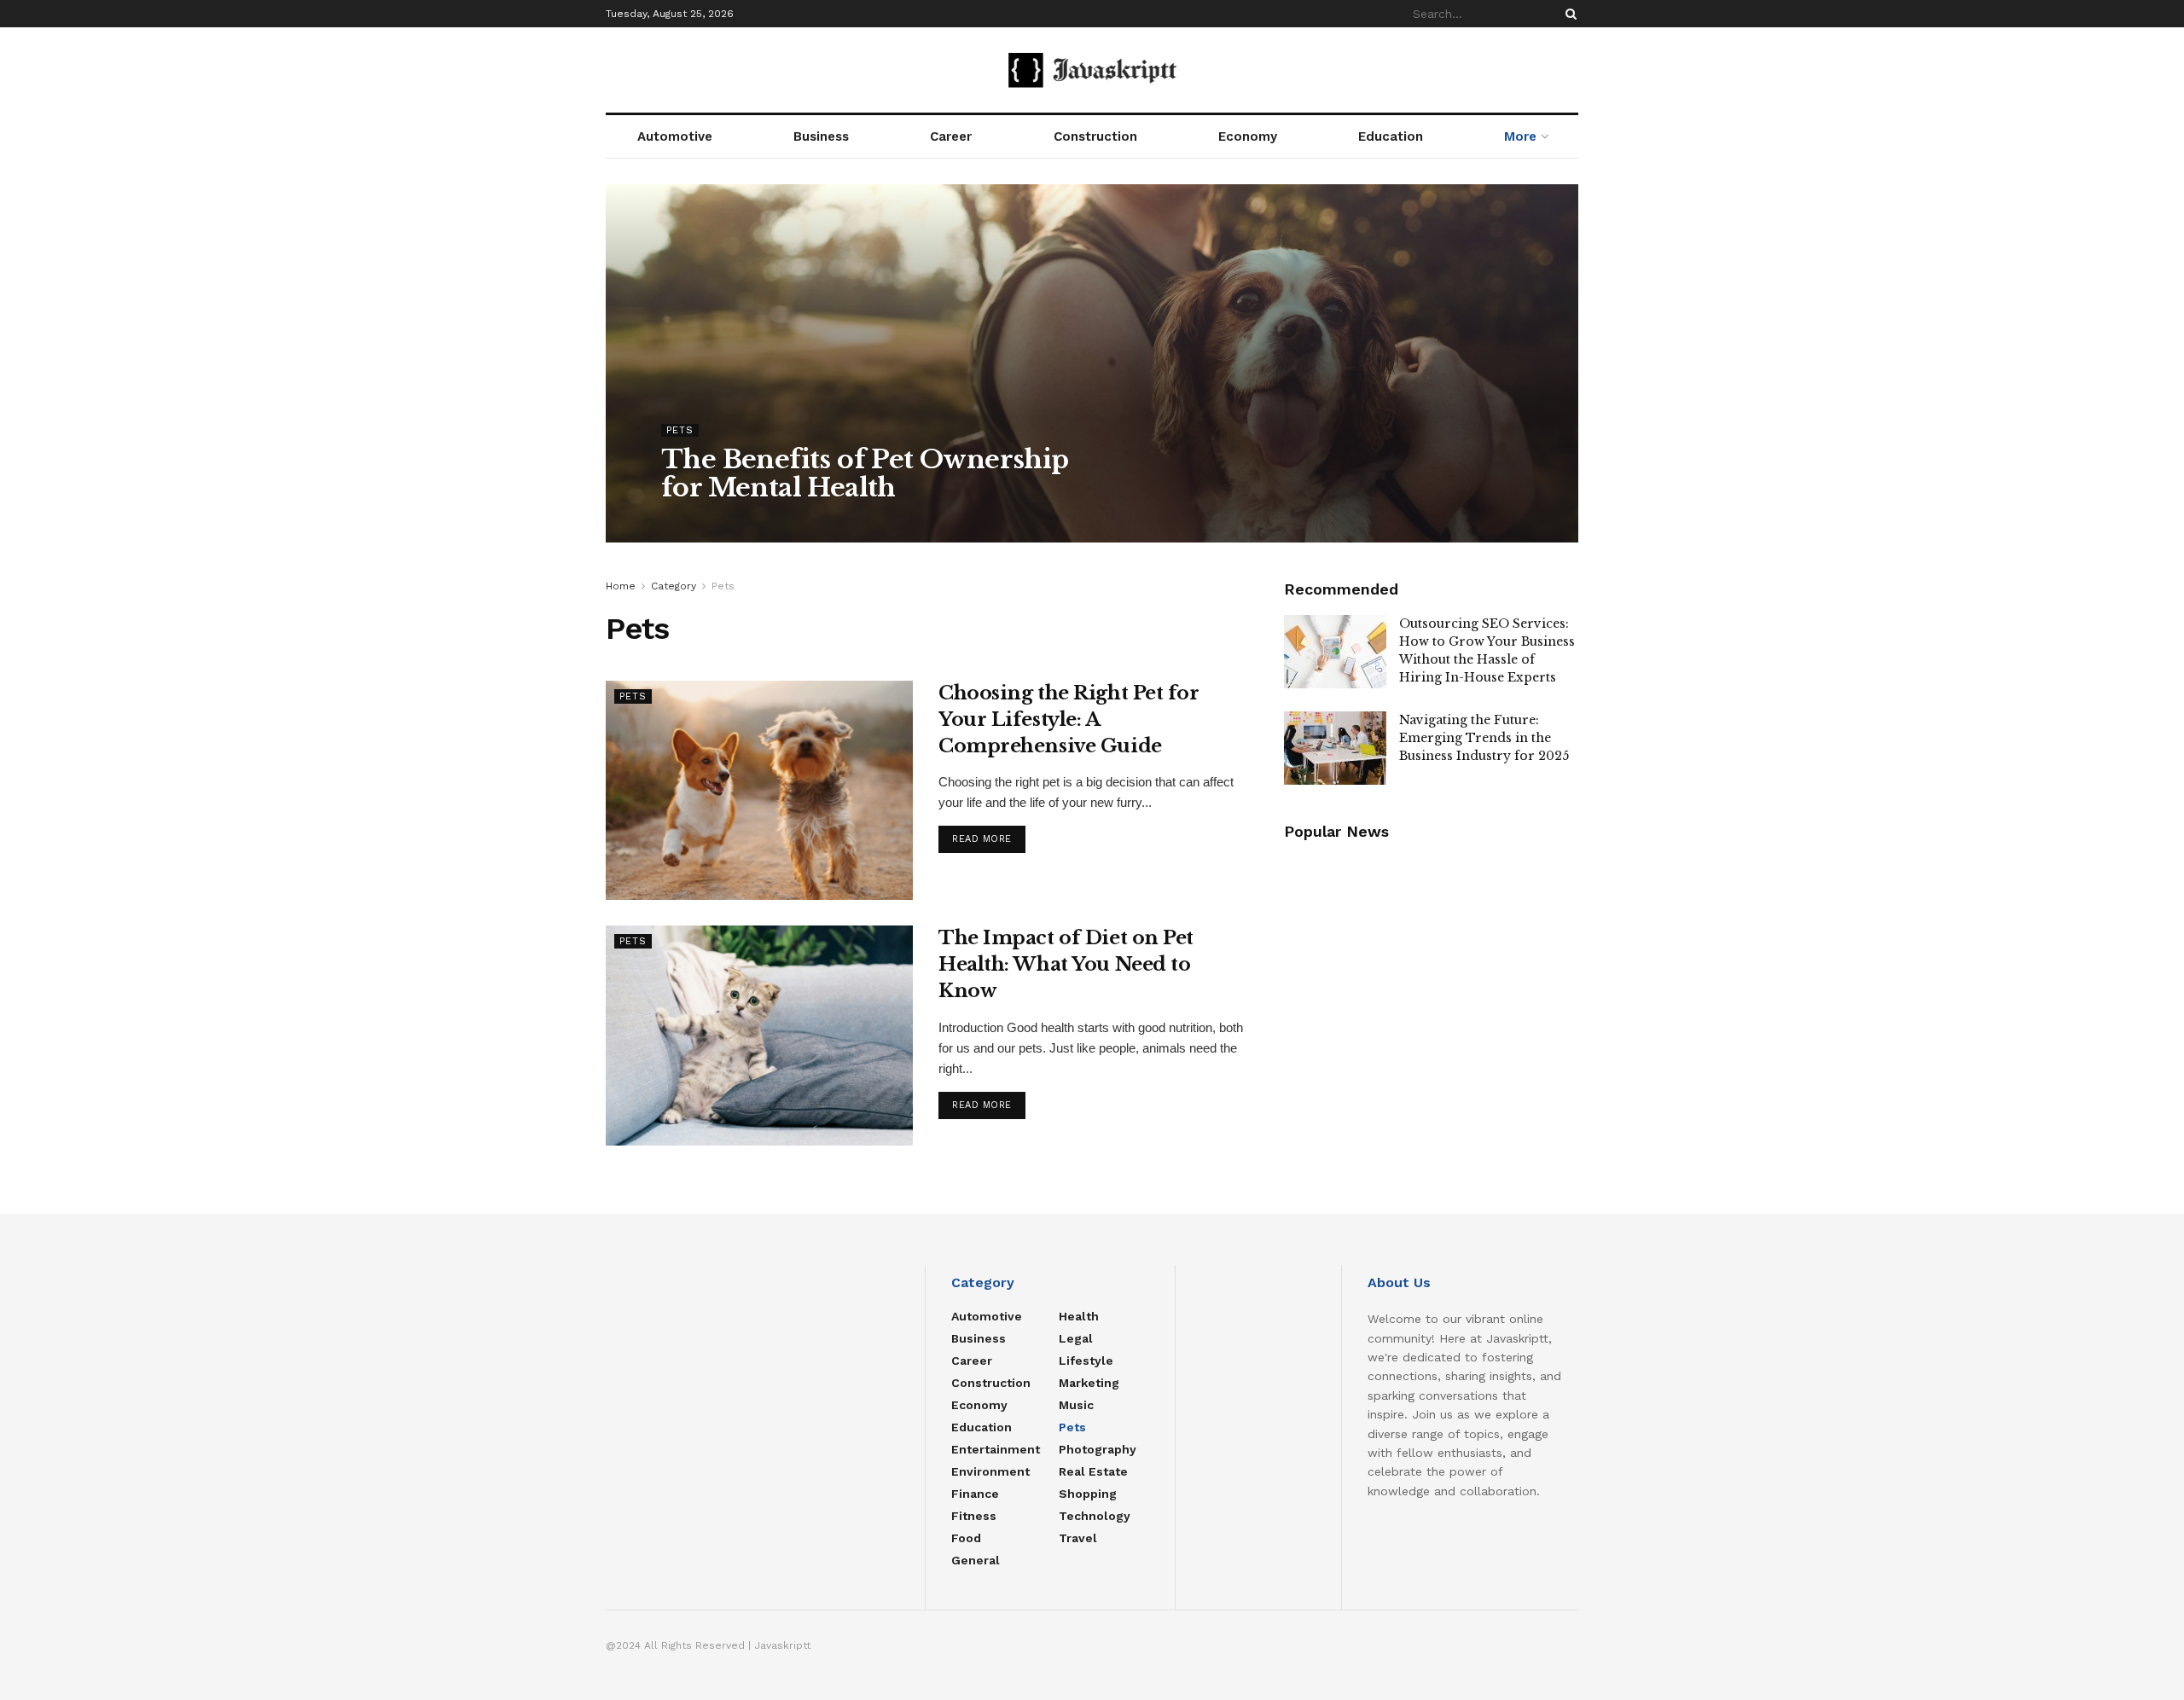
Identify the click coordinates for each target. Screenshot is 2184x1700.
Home (621, 586)
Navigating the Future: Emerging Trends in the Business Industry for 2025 (1484, 738)
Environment (990, 1471)
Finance (975, 1494)
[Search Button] (1568, 14)
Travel (1078, 1538)
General (976, 1560)
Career (951, 136)
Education (1391, 136)
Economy (1248, 136)
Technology (1095, 1516)
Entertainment (996, 1449)
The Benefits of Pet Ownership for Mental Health (865, 473)
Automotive (675, 136)
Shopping (1088, 1494)
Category (674, 586)
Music (1076, 1405)
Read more (982, 839)
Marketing (1089, 1383)
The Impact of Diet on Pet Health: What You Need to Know (1066, 964)
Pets (680, 430)
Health (1079, 1316)
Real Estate (1093, 1471)
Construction (1095, 136)
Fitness (974, 1516)
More (1520, 136)
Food (966, 1538)
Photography (1098, 1449)
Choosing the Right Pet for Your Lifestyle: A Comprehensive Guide (1069, 719)
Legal (1076, 1338)
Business (821, 136)
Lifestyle (1086, 1361)
